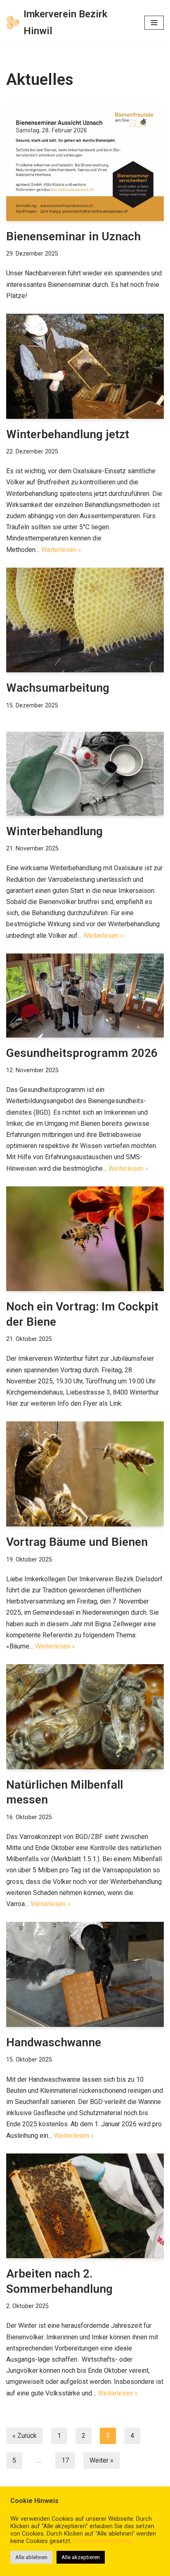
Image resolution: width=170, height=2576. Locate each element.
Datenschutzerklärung (103, 2541)
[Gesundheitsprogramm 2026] (85, 996)
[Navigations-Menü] (154, 23)
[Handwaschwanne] (85, 1974)
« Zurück (25, 2436)
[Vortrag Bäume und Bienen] (85, 1474)
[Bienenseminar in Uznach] (85, 161)
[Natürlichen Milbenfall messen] (85, 1717)
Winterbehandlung (54, 831)
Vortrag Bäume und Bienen (77, 1542)
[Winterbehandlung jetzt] (85, 366)
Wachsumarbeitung (58, 688)
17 (65, 2460)
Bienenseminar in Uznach (73, 236)
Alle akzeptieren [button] (81, 2557)
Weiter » (102, 2460)
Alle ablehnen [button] (31, 2557)
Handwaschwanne (54, 2042)
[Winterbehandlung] (85, 774)
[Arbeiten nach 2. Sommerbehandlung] (85, 2206)
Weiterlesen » (61, 550)
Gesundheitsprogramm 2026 (82, 1053)
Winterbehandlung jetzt (68, 434)
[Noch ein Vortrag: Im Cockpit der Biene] (85, 1239)
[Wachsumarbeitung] (85, 620)
